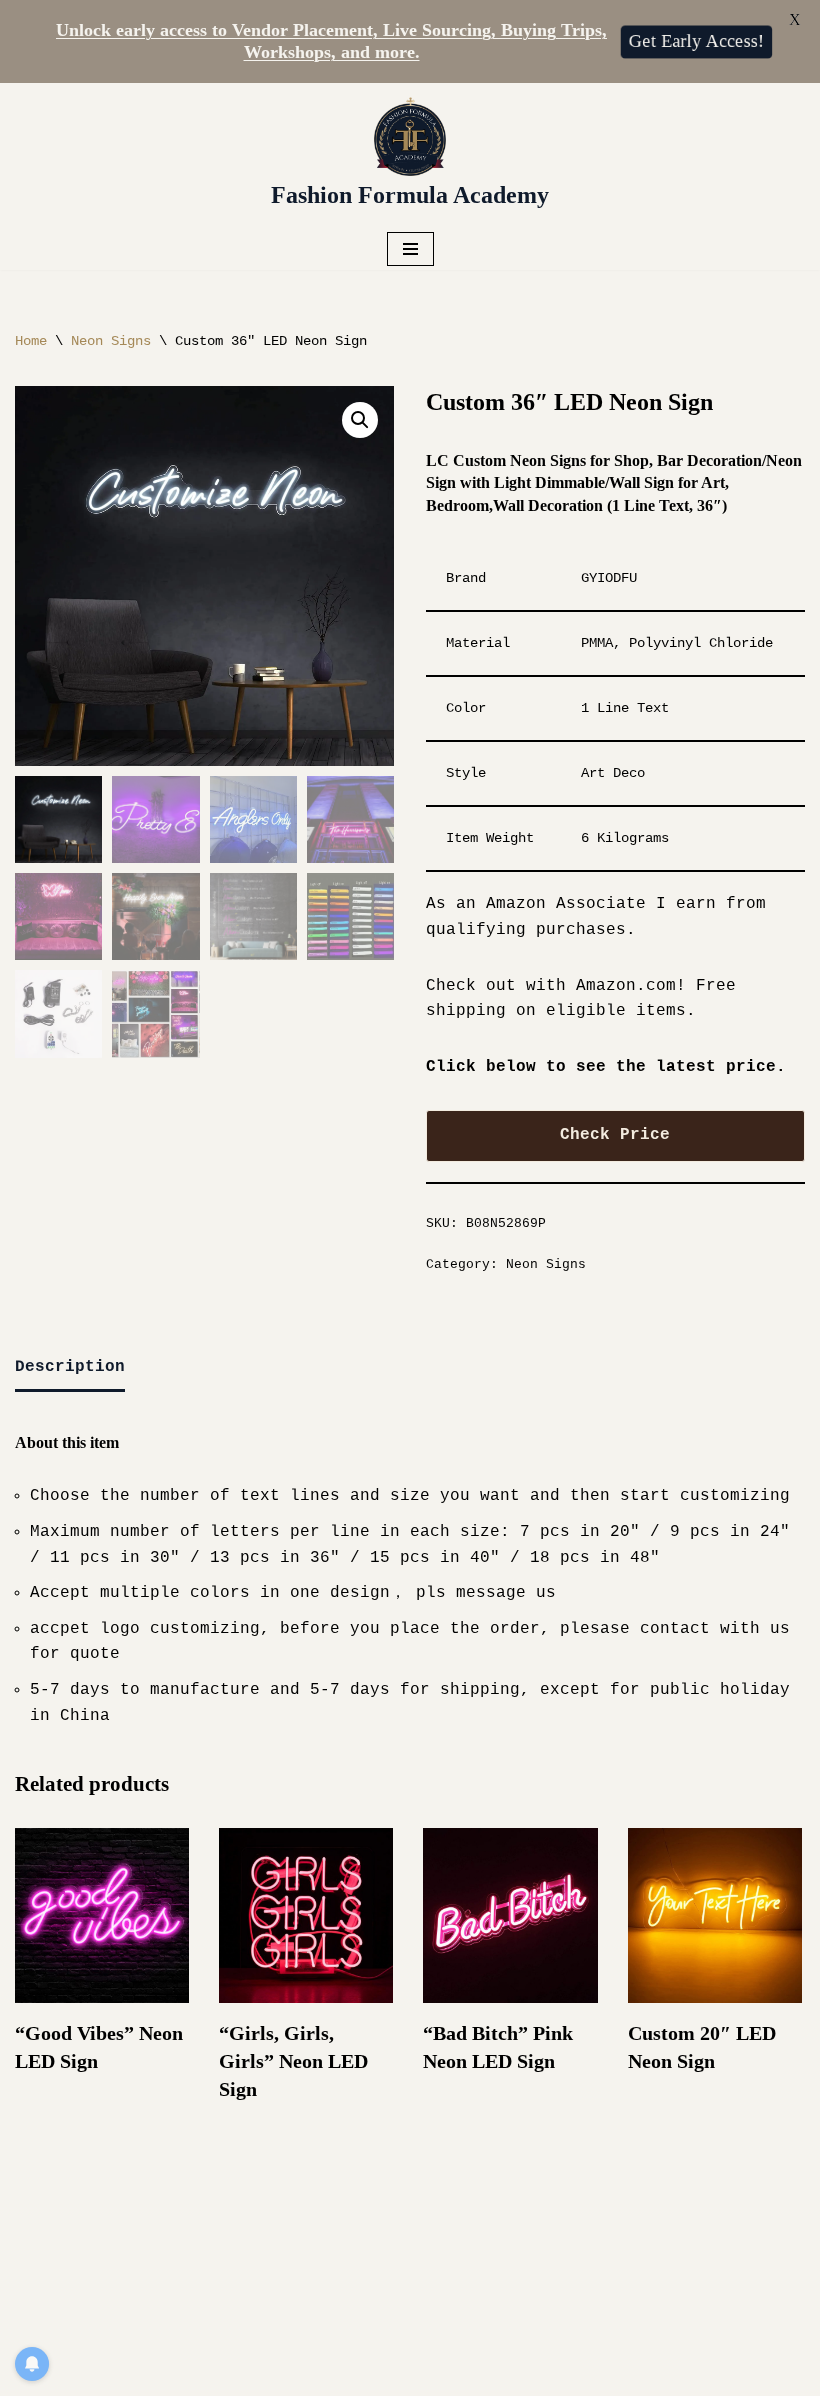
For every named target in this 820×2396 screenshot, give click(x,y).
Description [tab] (70, 1367)
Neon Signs (111, 341)
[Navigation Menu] (410, 249)
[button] (360, 420)
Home (31, 341)
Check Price (615, 1135)
